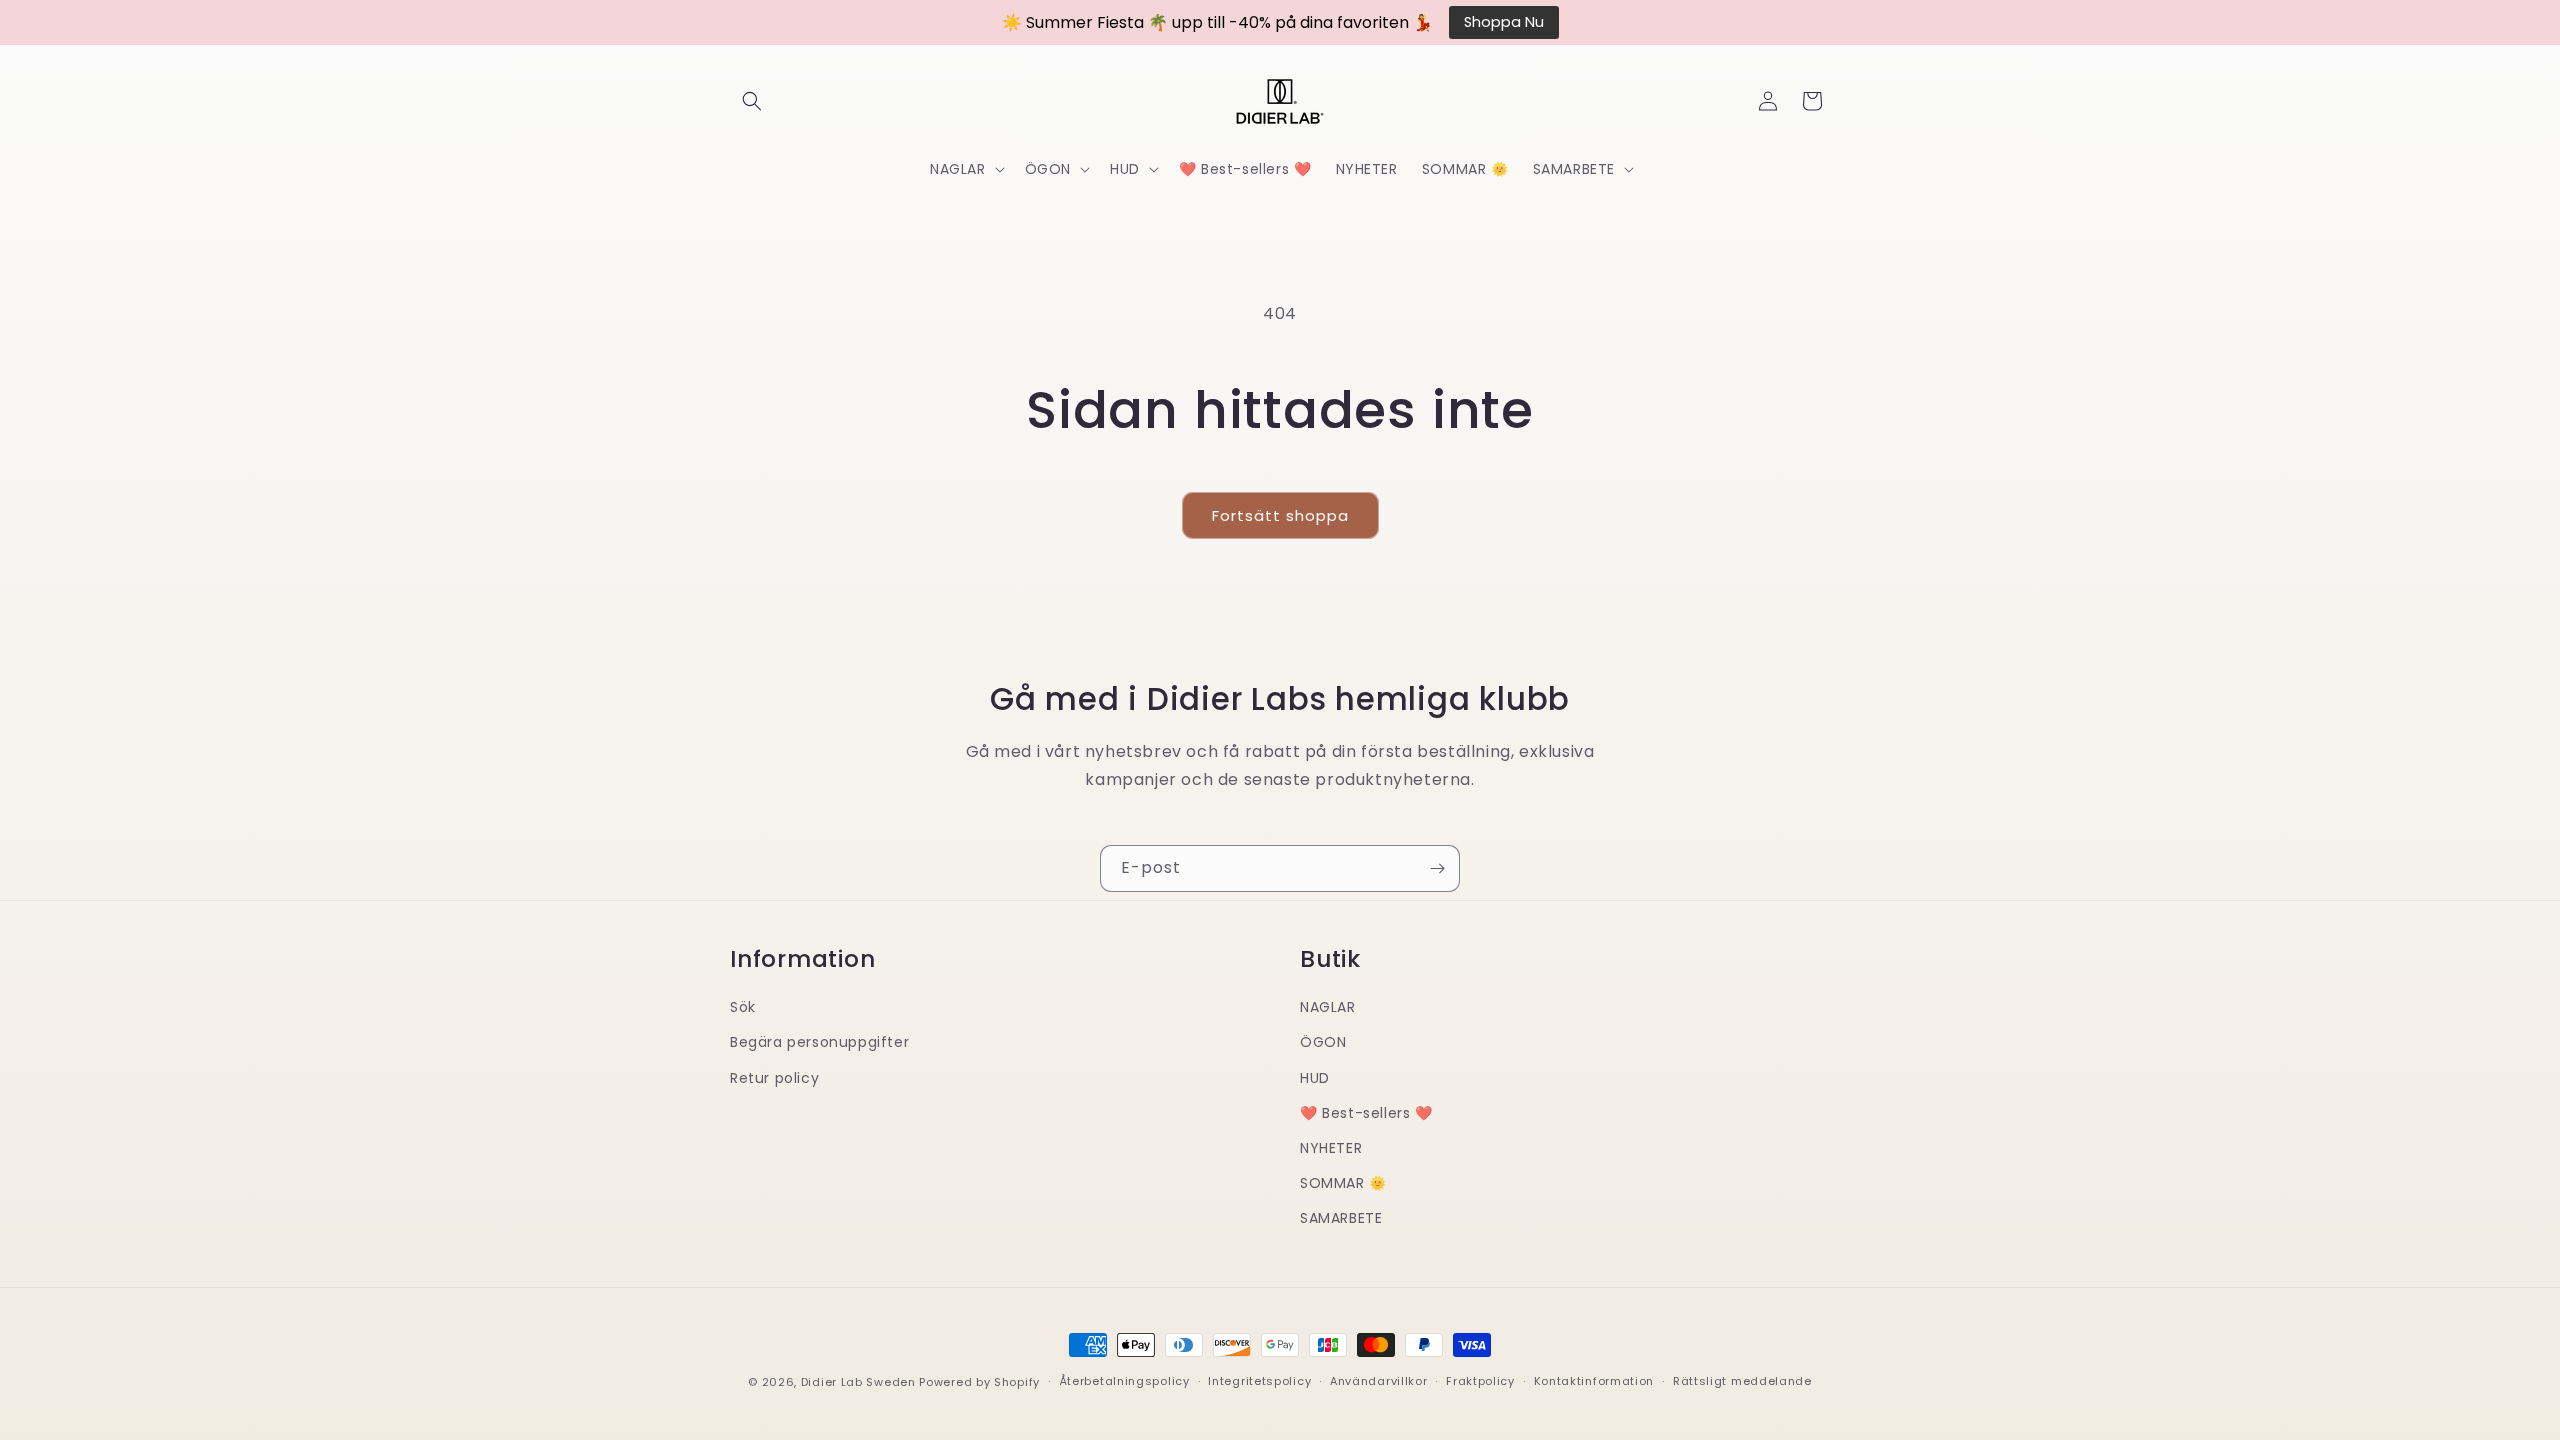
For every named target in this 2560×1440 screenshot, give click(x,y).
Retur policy (774, 1078)
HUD (1315, 1078)
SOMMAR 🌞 (1343, 1183)
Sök (743, 1007)
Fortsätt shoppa (1280, 515)
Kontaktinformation (1594, 1381)
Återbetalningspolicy (1124, 1381)
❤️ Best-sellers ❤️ (1366, 1113)
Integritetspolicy (1259, 1381)
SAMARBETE (1341, 1218)
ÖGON (1323, 1042)
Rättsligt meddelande (1742, 1381)
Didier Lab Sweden (858, 1382)
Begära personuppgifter (819, 1042)
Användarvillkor (1379, 1381)
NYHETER (1331, 1148)
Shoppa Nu (1504, 22)
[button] (752, 101)
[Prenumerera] (1437, 868)
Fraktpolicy (1480, 1381)
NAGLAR (1328, 1007)
